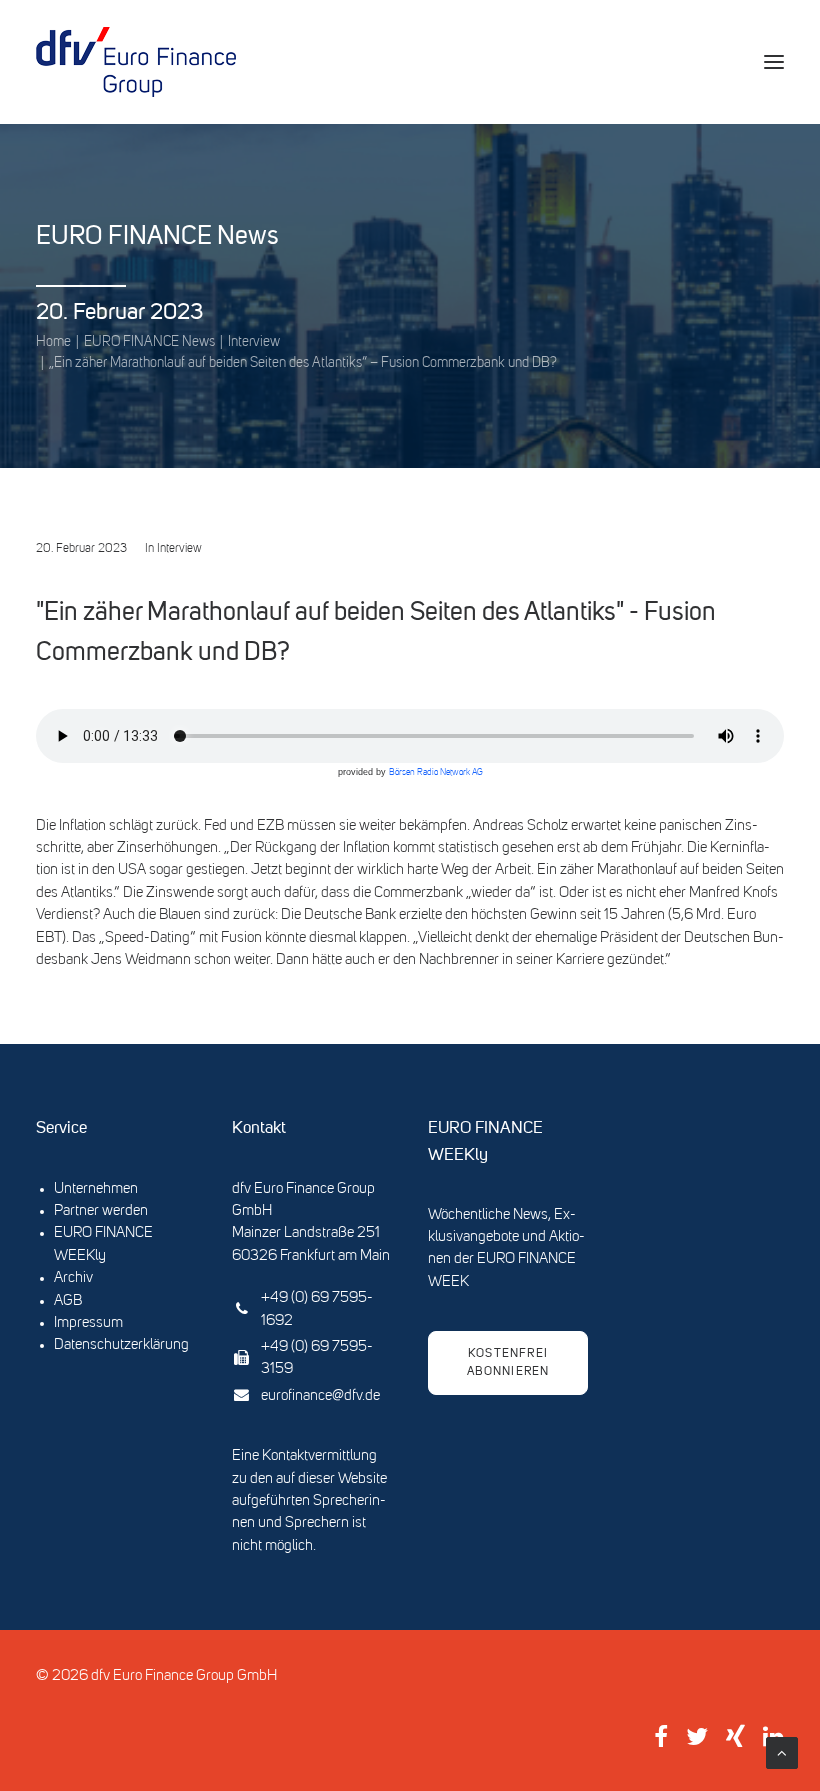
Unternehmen (96, 1189)
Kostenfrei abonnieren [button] (510, 1363)
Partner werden (101, 1211)
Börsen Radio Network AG (436, 772)
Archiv (73, 1278)
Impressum (88, 1323)
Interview (254, 342)
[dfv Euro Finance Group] (136, 62)
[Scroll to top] (782, 1753)
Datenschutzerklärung (121, 1345)
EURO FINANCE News (149, 342)
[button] (774, 62)
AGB (68, 1301)
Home (53, 342)
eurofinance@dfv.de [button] (320, 1396)
